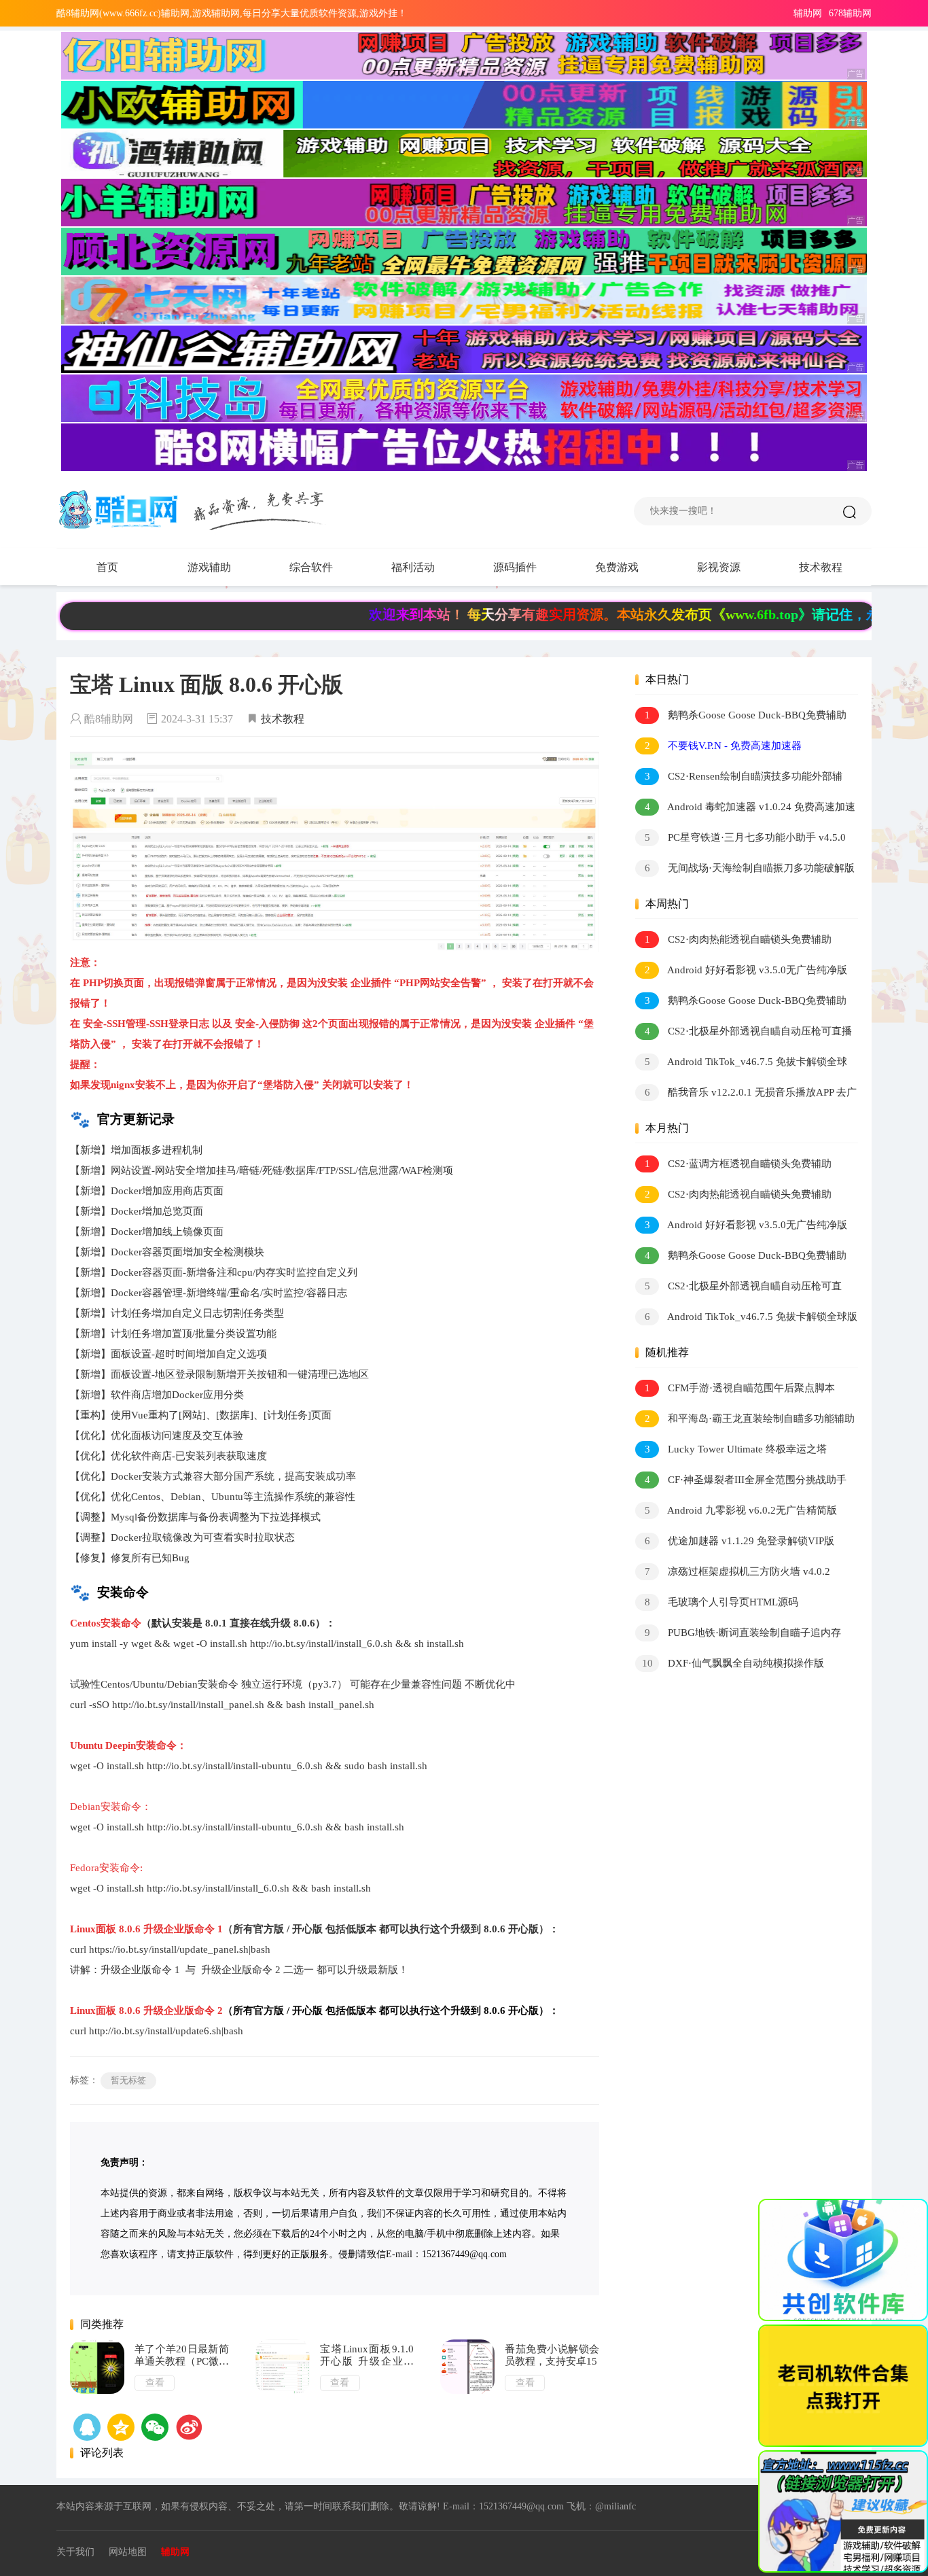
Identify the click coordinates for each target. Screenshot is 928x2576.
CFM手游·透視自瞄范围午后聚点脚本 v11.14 (735, 1390)
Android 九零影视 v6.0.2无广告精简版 (741, 1510)
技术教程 (821, 567)
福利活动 (413, 567)
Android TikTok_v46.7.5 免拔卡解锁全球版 (741, 1064)
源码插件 (515, 567)
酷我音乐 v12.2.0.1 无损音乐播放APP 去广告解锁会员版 (746, 1095)
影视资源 (719, 567)
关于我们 (75, 2552)
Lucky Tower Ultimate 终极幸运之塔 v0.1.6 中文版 (731, 1451)
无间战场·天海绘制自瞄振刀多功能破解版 (750, 868)
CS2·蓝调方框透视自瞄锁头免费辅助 (738, 1164)
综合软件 (311, 567)
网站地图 (128, 2552)
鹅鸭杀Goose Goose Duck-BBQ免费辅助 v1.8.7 (741, 717)
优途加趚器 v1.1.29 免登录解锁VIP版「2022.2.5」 (735, 1543)
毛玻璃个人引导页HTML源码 (722, 1602)
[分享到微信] (155, 2427)
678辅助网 (850, 13)
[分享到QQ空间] (87, 2427)
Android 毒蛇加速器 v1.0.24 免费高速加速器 (745, 809)
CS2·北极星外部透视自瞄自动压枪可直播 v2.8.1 (744, 1033)
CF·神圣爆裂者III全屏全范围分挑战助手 (746, 1480)
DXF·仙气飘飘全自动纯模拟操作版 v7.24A (730, 1666)
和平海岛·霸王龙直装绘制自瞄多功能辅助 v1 (745, 1421)
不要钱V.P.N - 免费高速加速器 (724, 746)
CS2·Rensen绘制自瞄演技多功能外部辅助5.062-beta (739, 779)
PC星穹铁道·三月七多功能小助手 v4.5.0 (746, 837)
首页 (107, 567)
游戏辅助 (209, 567)
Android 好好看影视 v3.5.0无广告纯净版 (746, 970)
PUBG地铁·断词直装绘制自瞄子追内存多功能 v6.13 (738, 1635)
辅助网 (808, 13)
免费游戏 (617, 567)
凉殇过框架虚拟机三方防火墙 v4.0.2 (738, 1571)
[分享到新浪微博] (189, 2427)
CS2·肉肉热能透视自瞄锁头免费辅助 (738, 939)
